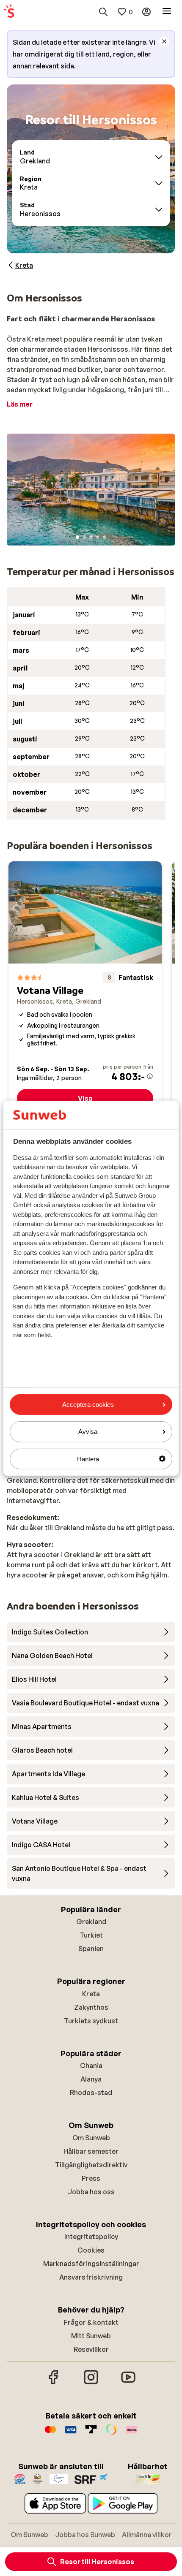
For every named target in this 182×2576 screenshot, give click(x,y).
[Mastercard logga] (50, 2434)
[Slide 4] (98, 537)
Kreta (91, 1994)
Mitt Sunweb (91, 2336)
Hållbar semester (91, 2151)
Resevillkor (91, 2349)
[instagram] (91, 2383)
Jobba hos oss (91, 2192)
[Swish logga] (111, 2434)
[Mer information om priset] (150, 1076)
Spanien (91, 1949)
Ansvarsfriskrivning (91, 2277)
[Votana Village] (85, 988)
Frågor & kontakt (91, 2322)
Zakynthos (91, 2007)
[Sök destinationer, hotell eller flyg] (103, 12)
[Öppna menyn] (167, 12)
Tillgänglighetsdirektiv (91, 2165)
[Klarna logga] (132, 2434)
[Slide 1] (77, 537)
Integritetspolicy (91, 2237)
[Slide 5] (105, 537)
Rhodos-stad (91, 2093)
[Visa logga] (71, 2434)
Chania (91, 2066)
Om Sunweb (91, 2138)
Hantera (88, 1459)
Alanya (91, 2079)
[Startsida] (9, 12)
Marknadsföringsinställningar (91, 2264)
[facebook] (54, 2383)
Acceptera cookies (88, 1405)
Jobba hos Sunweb (85, 2535)
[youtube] (128, 2383)
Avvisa (88, 1432)
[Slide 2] (84, 537)
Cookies (91, 2250)
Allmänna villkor (147, 2535)
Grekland (91, 1922)
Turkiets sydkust (91, 2021)
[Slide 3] (91, 537)
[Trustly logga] (91, 2434)
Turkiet (91, 1935)
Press (91, 2178)
